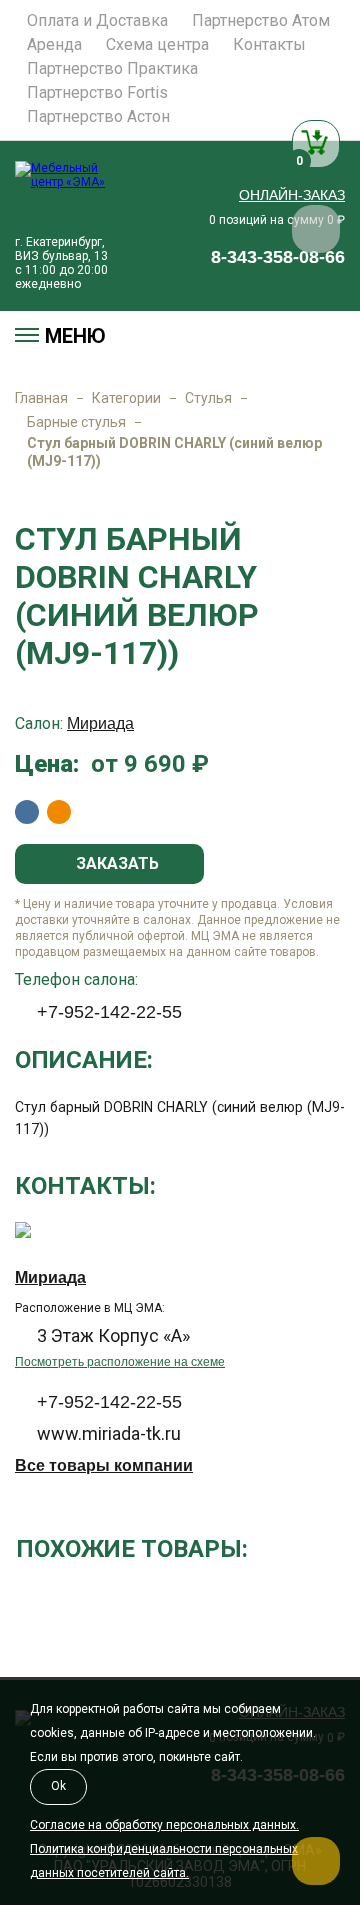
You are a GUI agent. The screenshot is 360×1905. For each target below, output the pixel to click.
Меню (75, 336)
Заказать (115, 863)
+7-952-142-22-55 (109, 1012)
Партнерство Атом (261, 21)
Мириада (100, 723)
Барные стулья (76, 422)
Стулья (208, 398)
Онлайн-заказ (292, 195)
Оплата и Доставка (97, 21)
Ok (58, 1786)
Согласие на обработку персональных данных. (164, 1825)
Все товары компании (104, 1465)
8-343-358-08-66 (278, 257)
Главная (41, 398)
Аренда (54, 45)
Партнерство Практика (112, 69)
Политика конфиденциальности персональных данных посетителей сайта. (164, 1861)
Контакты (269, 45)
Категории (126, 398)
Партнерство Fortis (97, 93)
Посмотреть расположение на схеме (120, 1362)
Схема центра (157, 45)
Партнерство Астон (98, 117)
